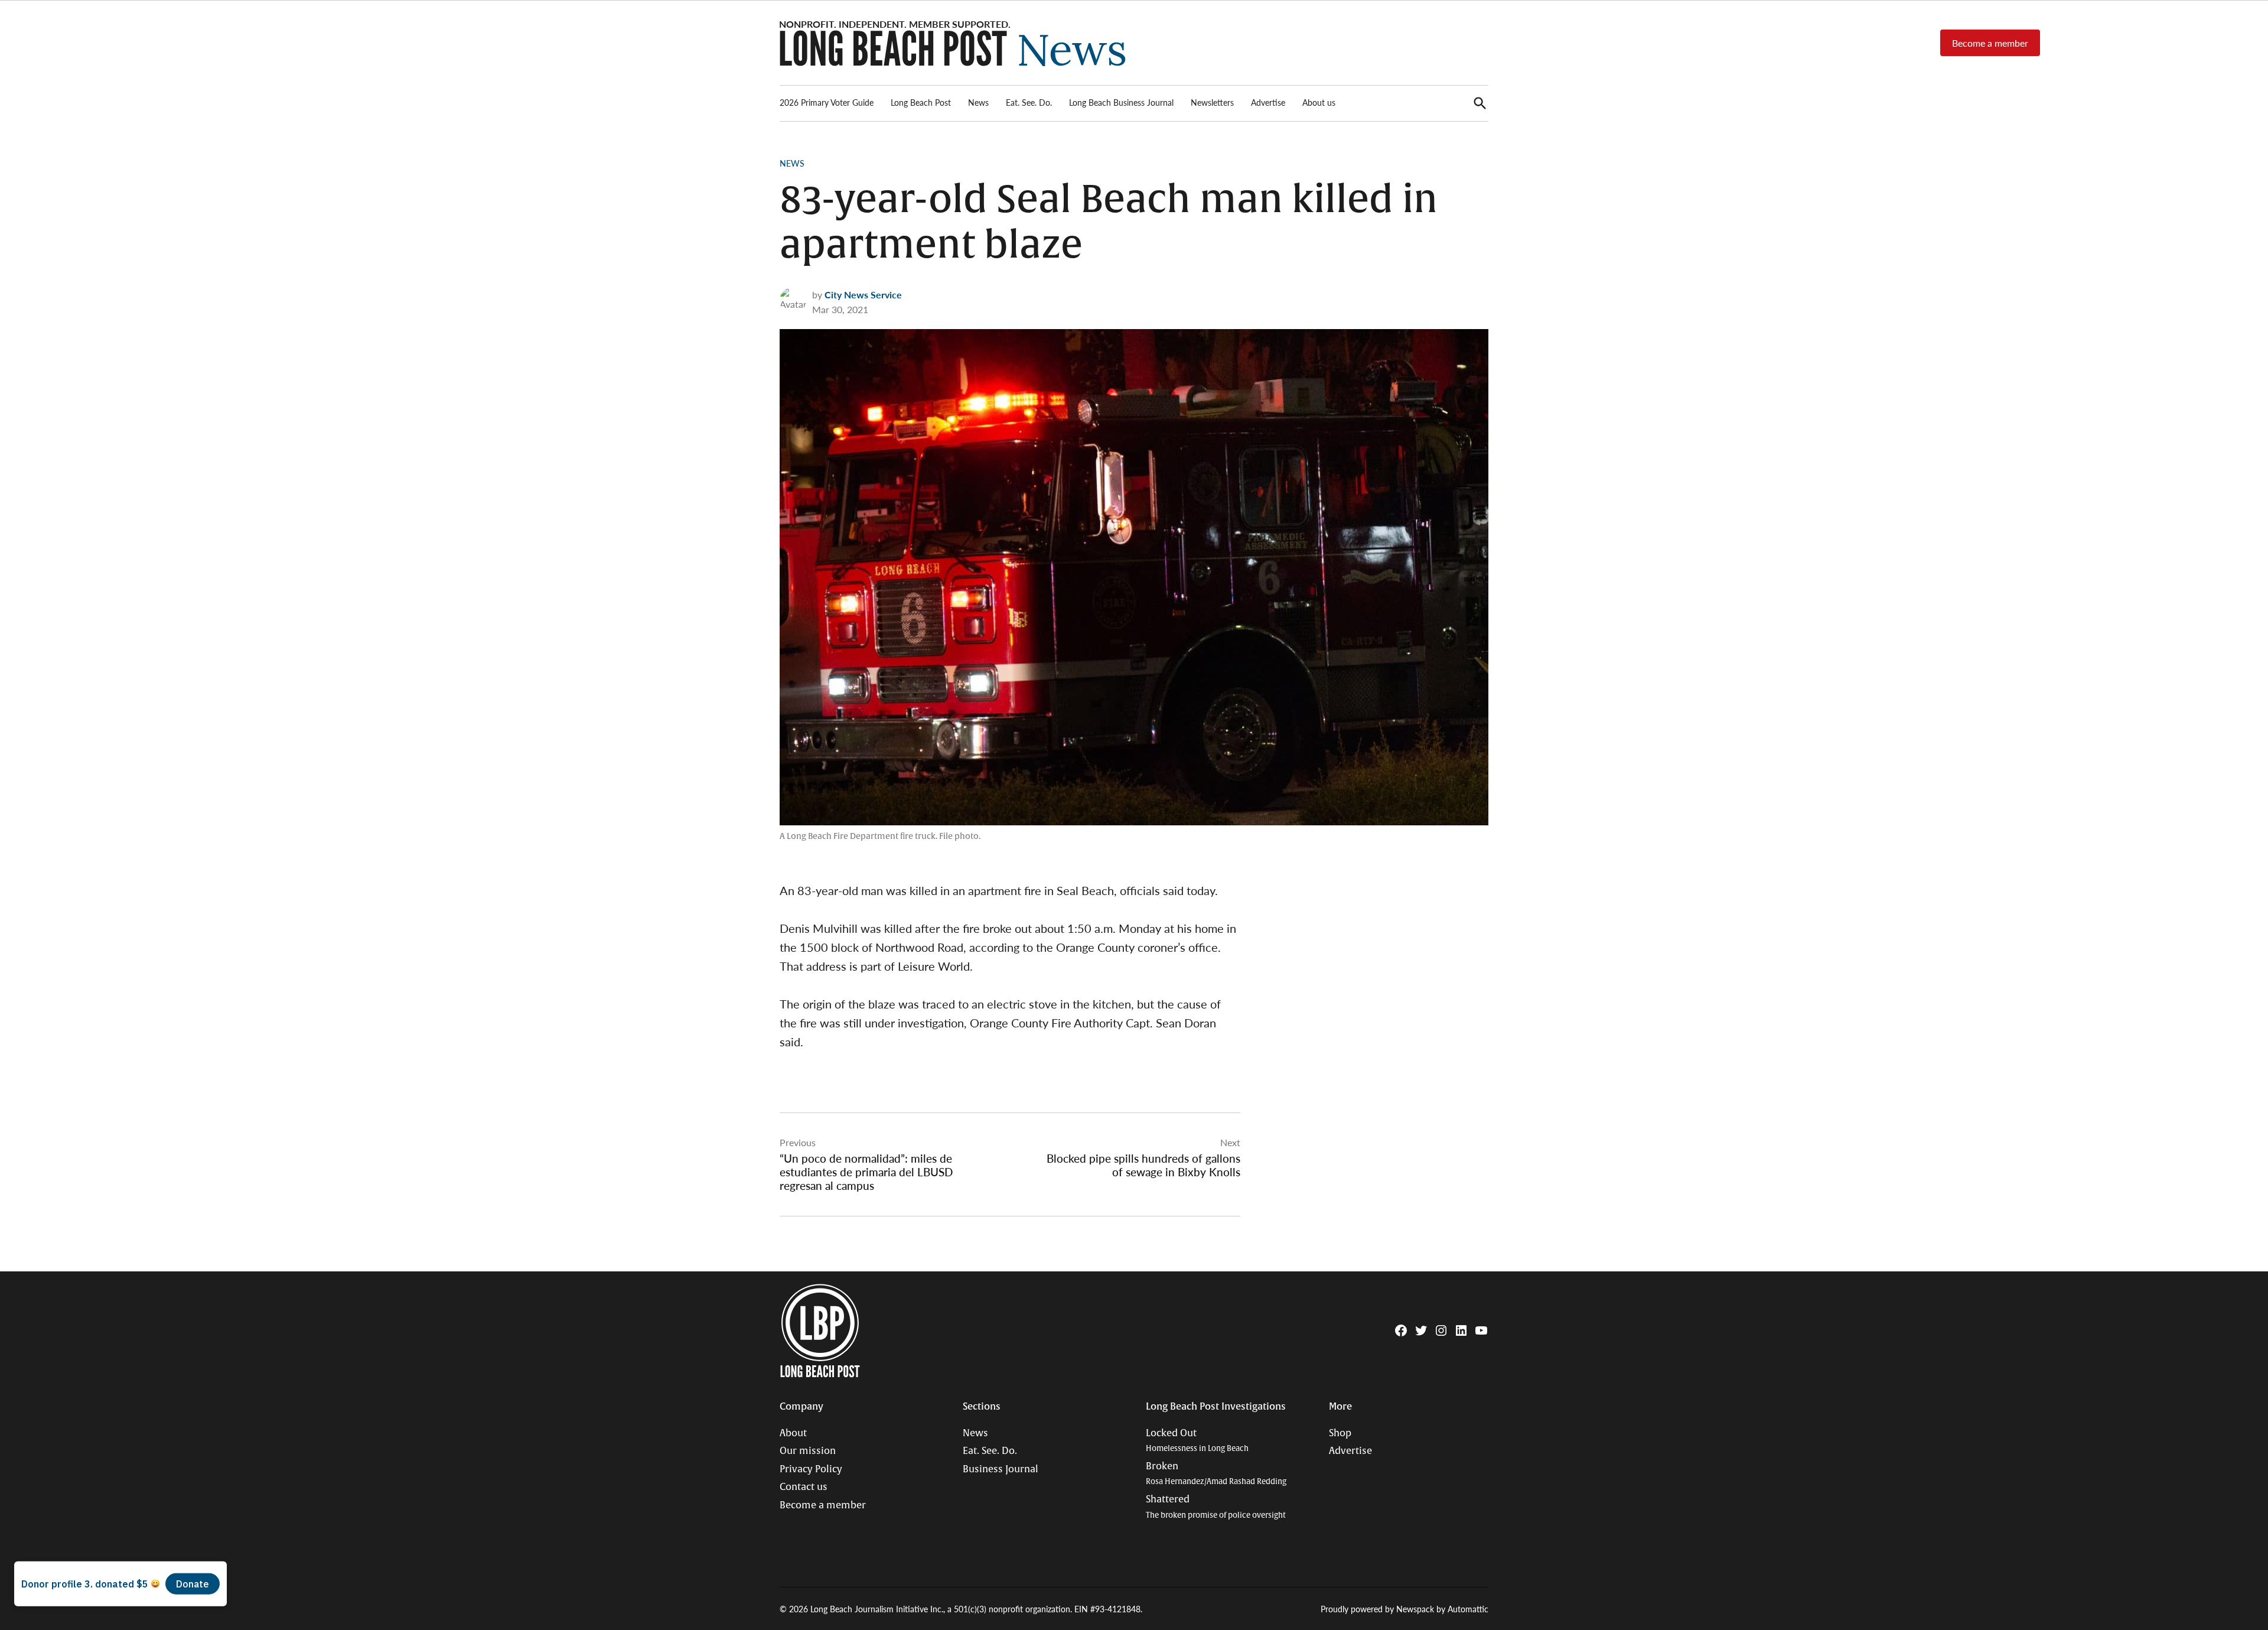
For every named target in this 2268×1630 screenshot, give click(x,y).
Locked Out (1197, 1441)
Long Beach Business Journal (1121, 102)
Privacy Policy (811, 1469)
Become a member (1990, 43)
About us (1319, 102)
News (978, 102)
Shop (1340, 1433)
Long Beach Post (921, 102)
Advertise (1268, 102)
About (793, 1433)
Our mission (808, 1451)
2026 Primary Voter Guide (827, 102)
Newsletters (1212, 102)
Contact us (804, 1487)
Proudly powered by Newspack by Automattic (1405, 1609)
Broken (1216, 1474)
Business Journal (1001, 1469)
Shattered (1216, 1507)
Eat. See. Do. (1029, 102)
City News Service (863, 295)
